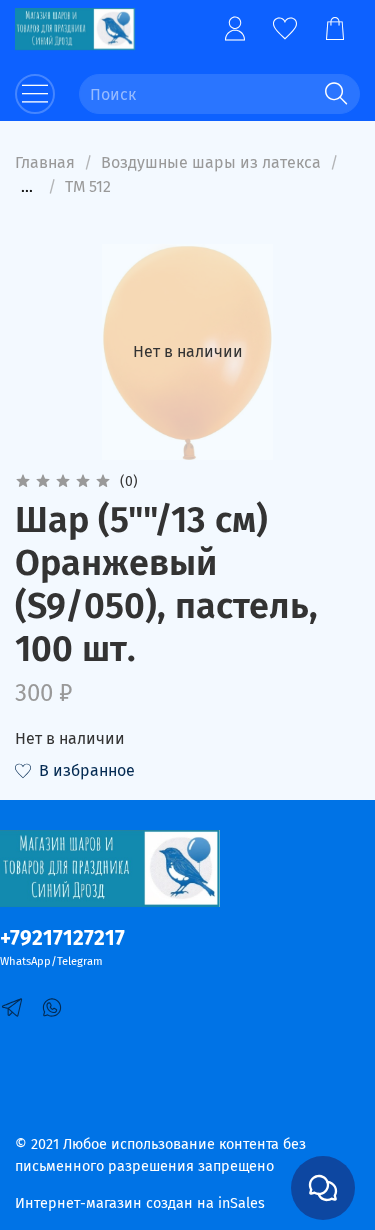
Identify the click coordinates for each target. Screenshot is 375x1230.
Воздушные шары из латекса (211, 162)
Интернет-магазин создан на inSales (140, 1203)
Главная (45, 162)
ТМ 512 (88, 186)
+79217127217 (62, 938)
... (27, 187)
